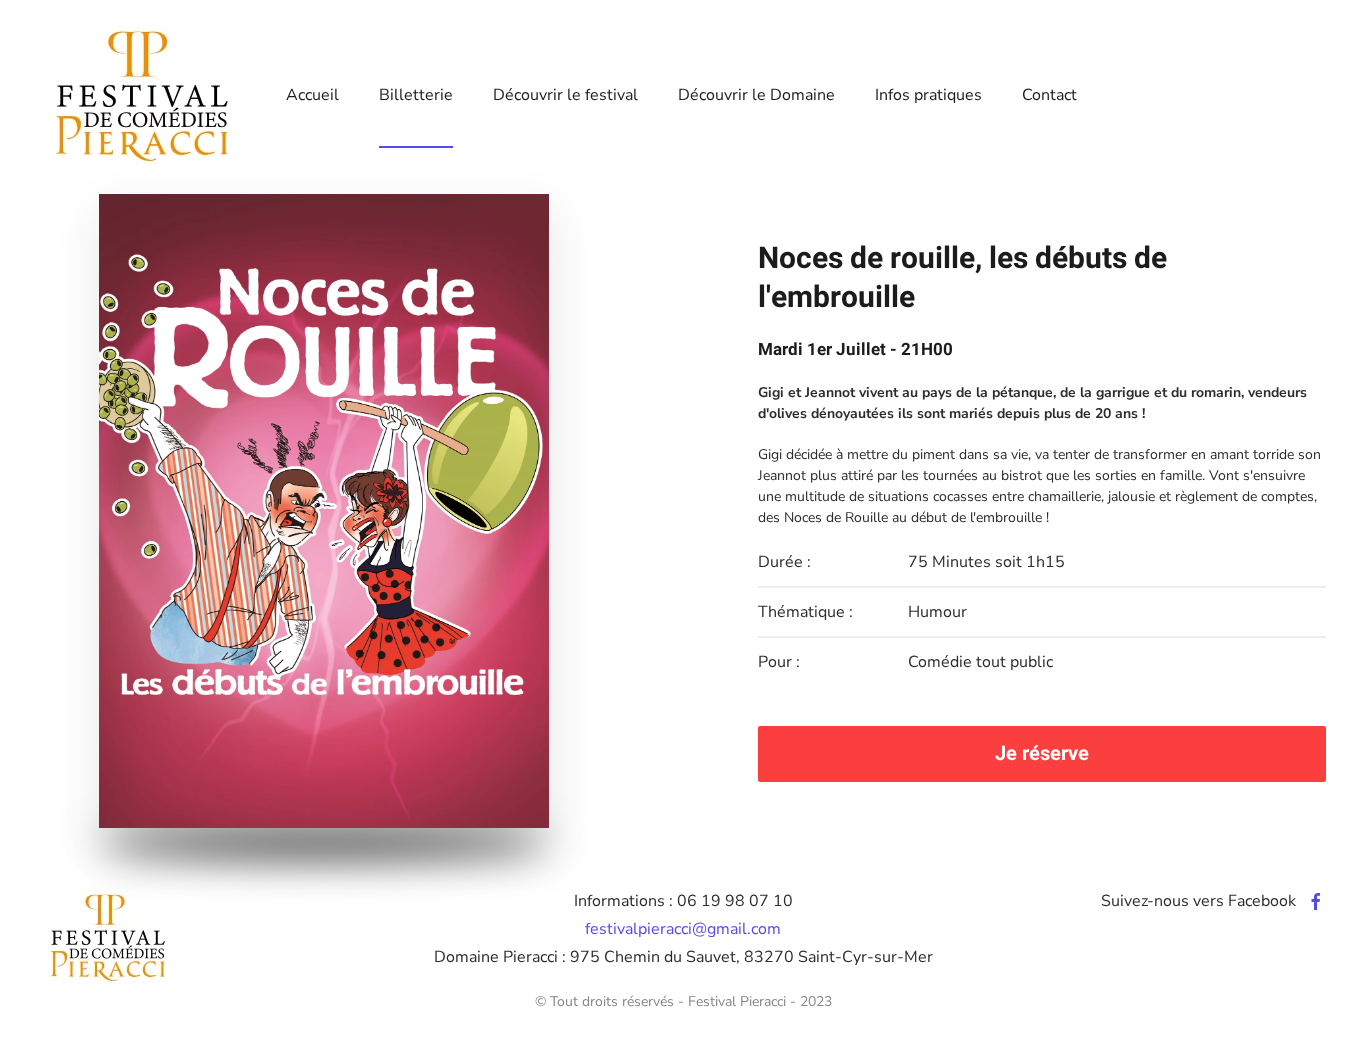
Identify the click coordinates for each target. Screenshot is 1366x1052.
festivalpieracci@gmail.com (683, 929)
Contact (1049, 95)
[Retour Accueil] (143, 95)
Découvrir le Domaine (756, 95)
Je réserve (1042, 753)
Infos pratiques (928, 95)
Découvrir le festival (565, 95)
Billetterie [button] (416, 95)
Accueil (312, 95)
